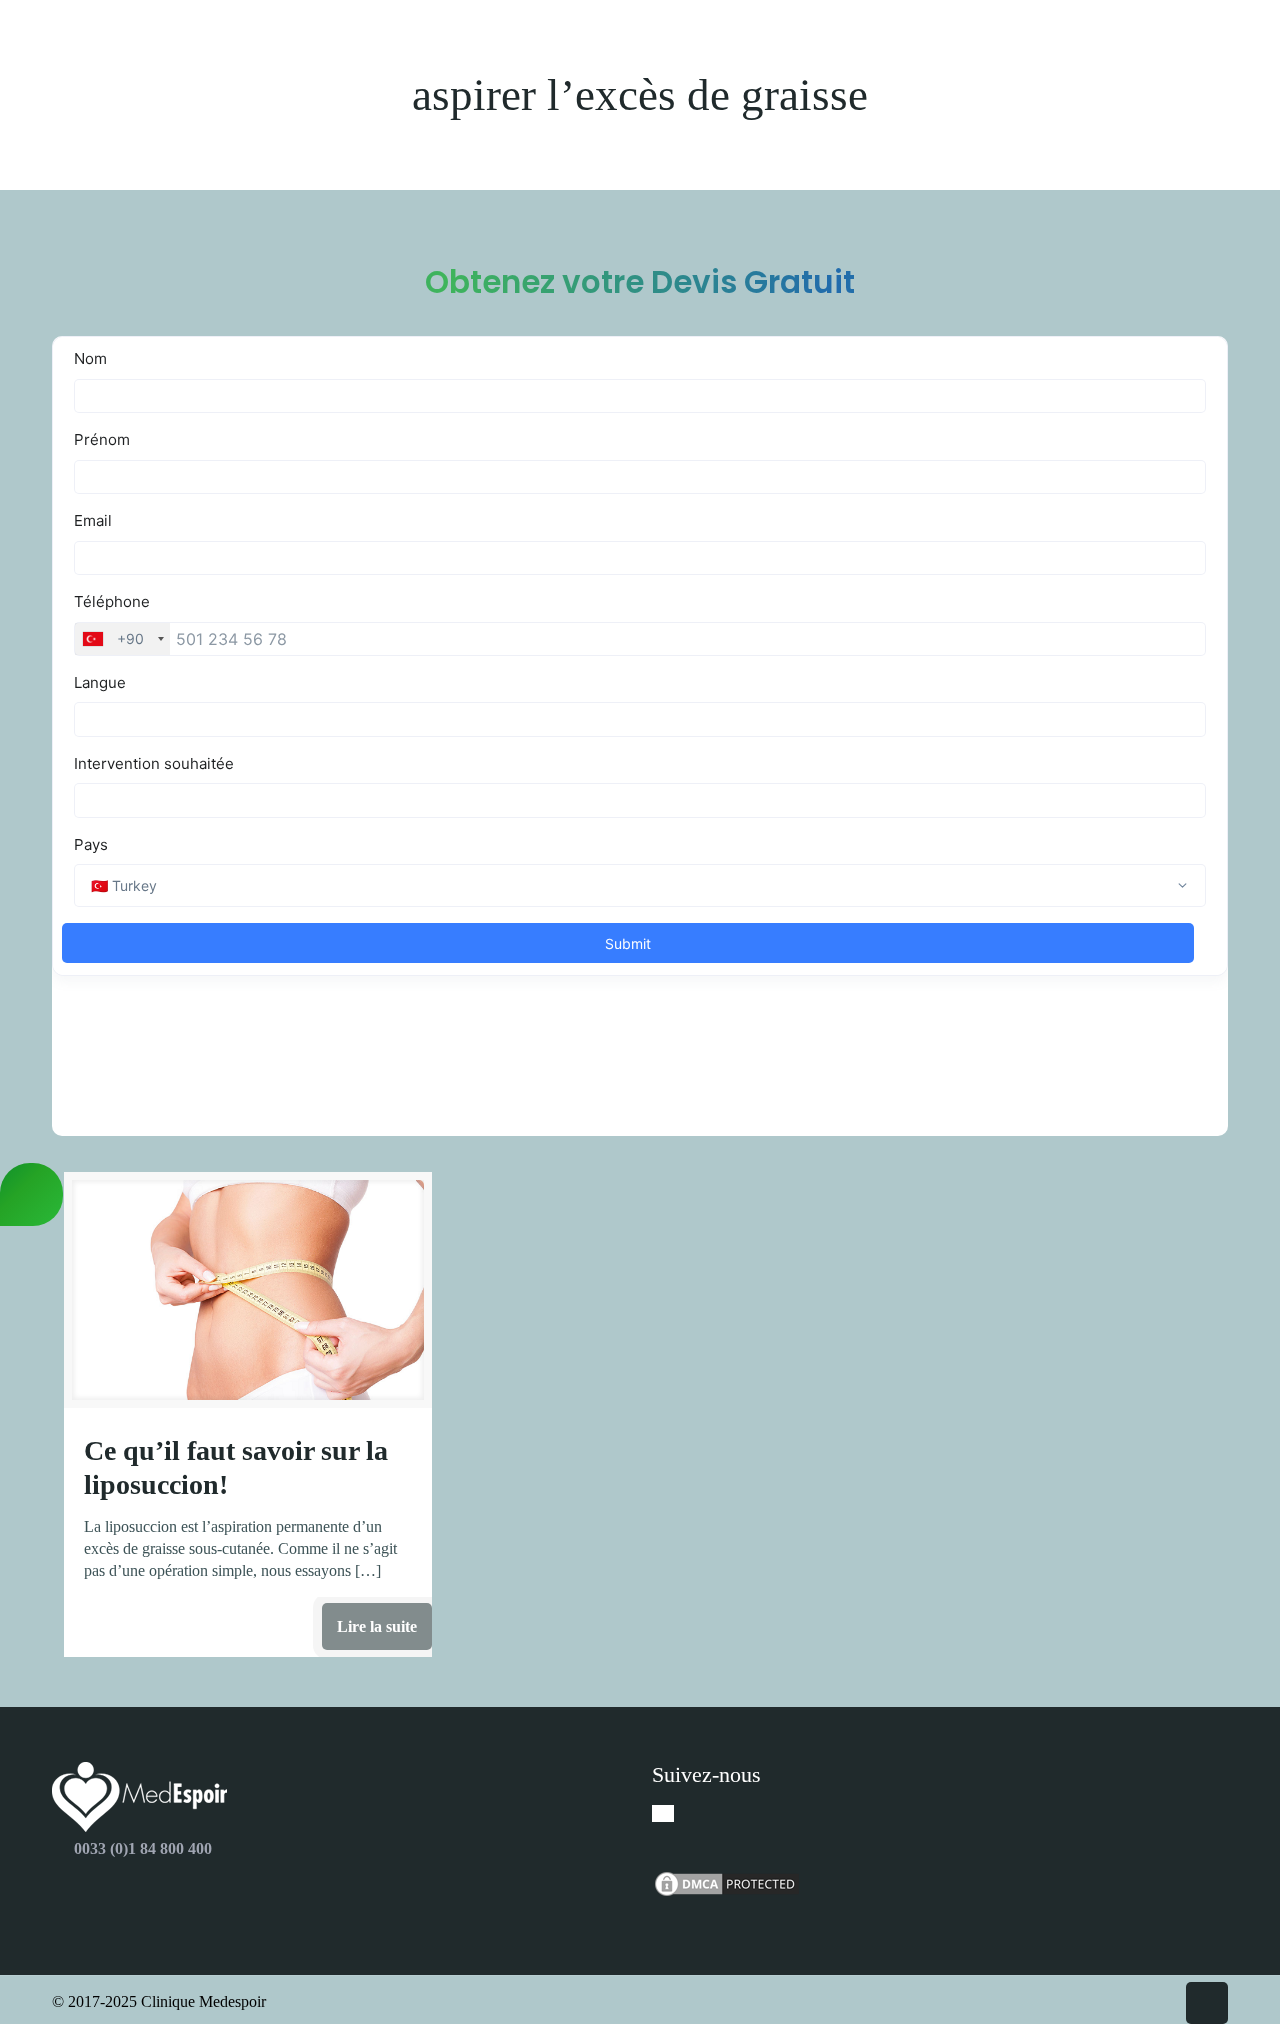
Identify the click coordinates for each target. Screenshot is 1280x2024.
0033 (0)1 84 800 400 (143, 1848)
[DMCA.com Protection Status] (727, 1893)
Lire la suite (377, 1626)
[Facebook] (663, 1813)
